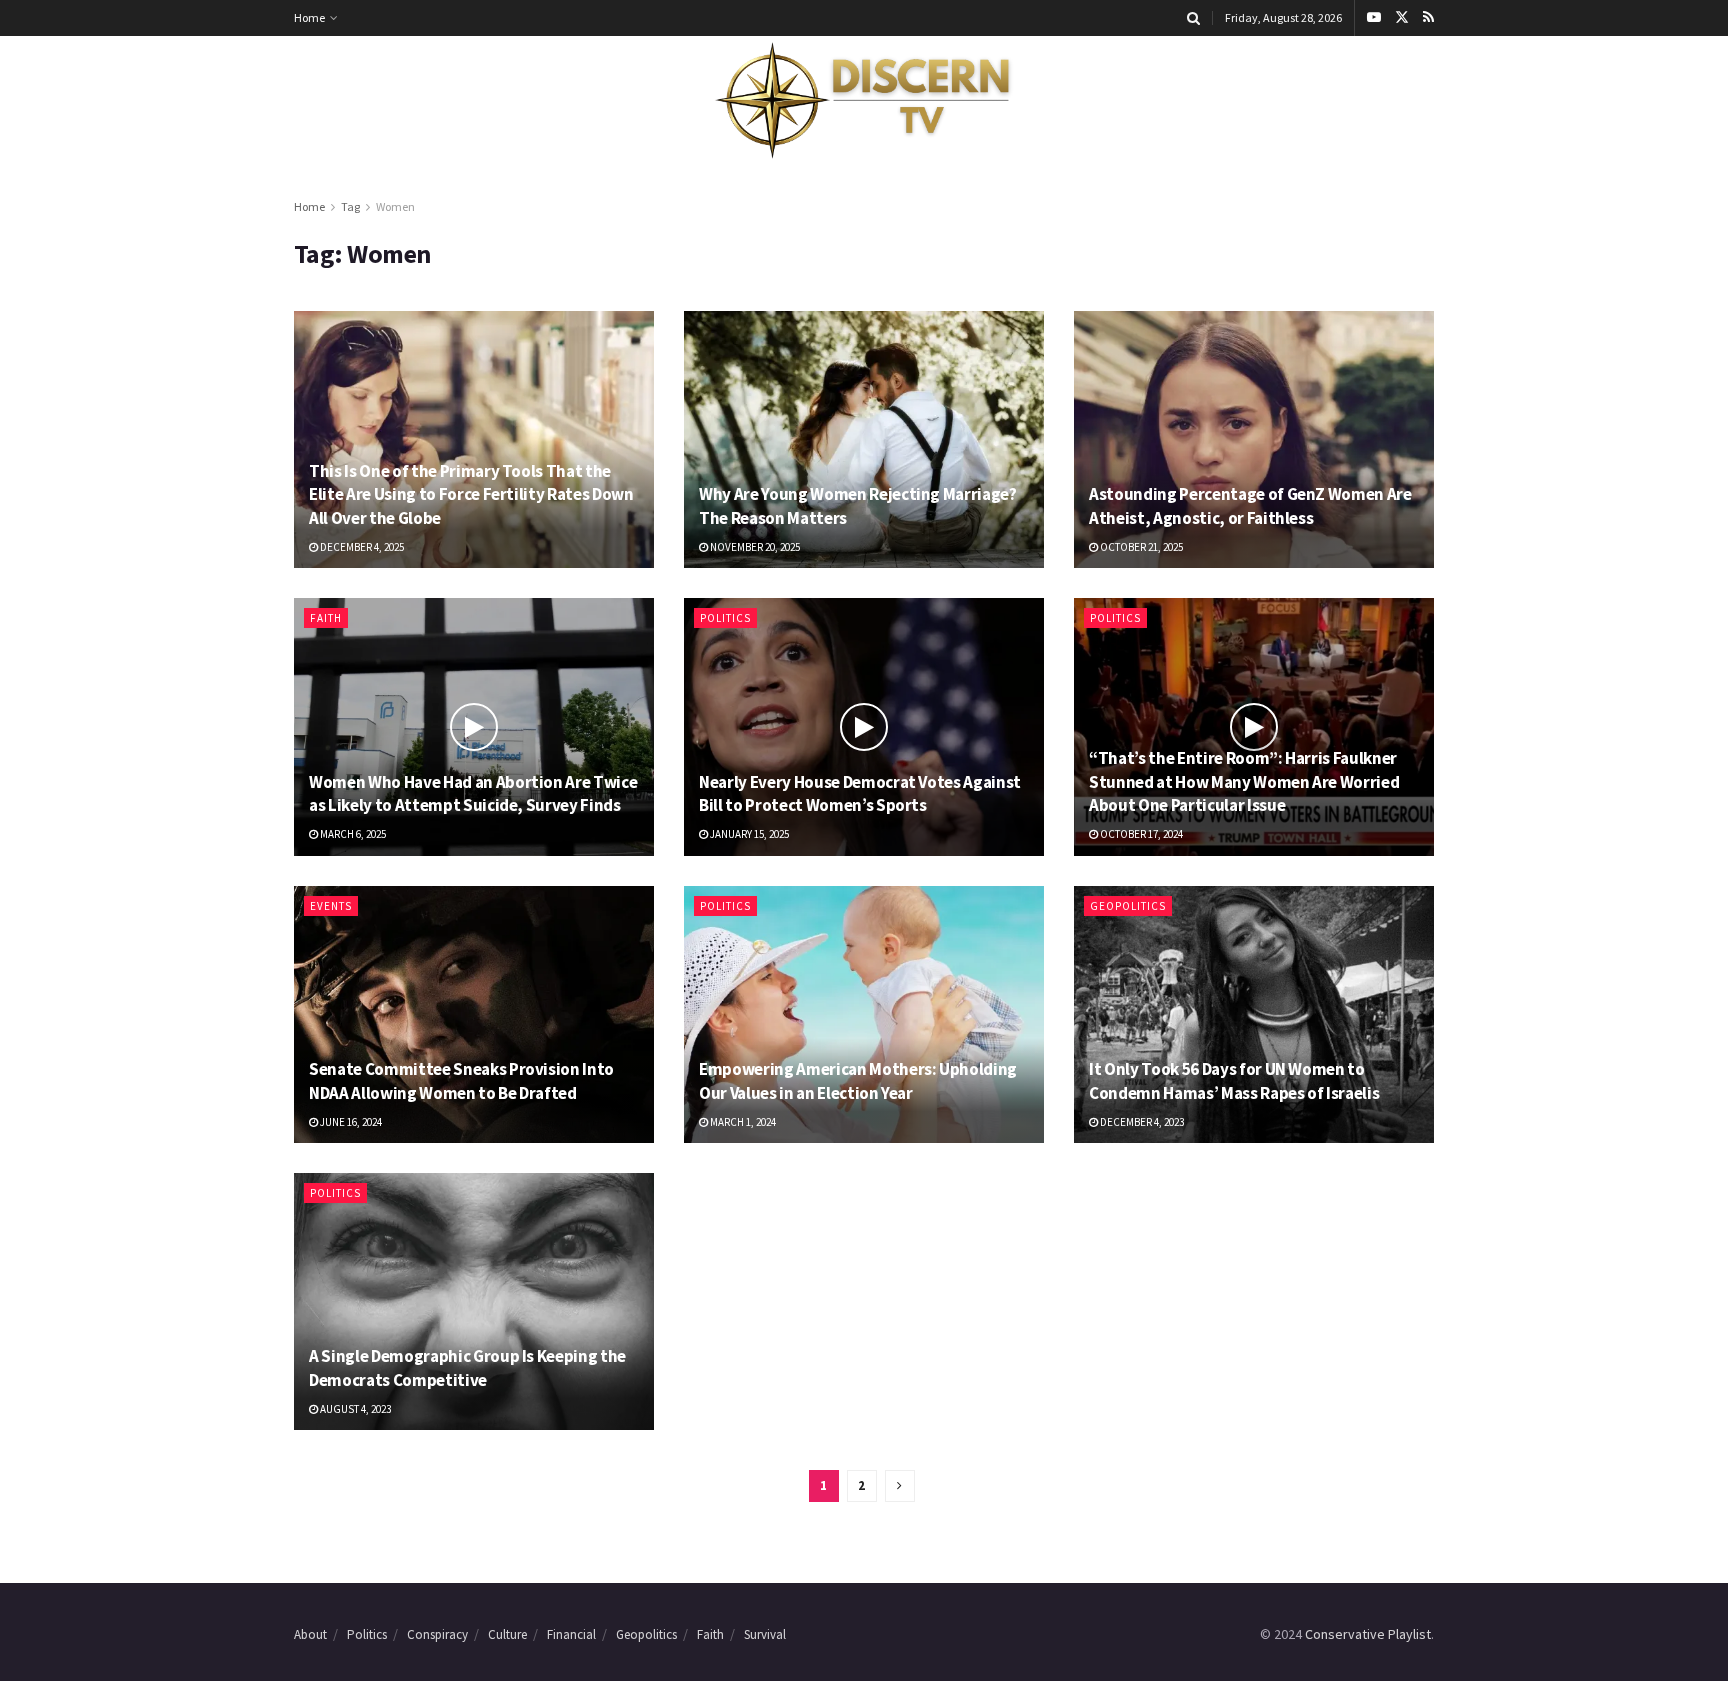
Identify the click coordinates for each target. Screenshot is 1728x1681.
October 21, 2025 (1140, 547)
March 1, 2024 (742, 1122)
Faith (326, 618)
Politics (725, 618)
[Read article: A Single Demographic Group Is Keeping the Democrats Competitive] (474, 1301)
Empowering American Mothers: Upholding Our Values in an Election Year (858, 1081)
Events (331, 906)
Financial (571, 1634)
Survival (765, 1634)
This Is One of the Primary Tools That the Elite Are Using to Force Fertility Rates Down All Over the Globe (471, 495)
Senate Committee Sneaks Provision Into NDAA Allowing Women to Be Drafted (461, 1081)
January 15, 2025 (748, 834)
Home (309, 17)
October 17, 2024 (1140, 834)
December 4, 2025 (361, 547)
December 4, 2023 (1141, 1122)
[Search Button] (1193, 18)
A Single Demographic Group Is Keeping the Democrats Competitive (467, 1368)
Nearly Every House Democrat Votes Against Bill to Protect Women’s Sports (860, 794)
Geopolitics (1128, 906)
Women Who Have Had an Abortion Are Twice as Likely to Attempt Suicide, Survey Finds (473, 794)
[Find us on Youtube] (1374, 18)
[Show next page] (900, 1486)
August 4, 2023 (354, 1409)
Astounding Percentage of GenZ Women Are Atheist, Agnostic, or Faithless (1250, 506)
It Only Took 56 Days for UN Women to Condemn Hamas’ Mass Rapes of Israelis (1234, 1081)
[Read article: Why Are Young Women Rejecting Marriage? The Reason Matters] (864, 439)
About (310, 1634)
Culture (507, 1634)
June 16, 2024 (350, 1122)
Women (395, 206)
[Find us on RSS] (1428, 18)
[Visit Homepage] (864, 101)
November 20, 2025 (754, 547)
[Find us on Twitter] (1402, 18)
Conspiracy (437, 1634)
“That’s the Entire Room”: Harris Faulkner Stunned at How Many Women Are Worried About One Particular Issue (1244, 782)
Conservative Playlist (1368, 1634)
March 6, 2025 (352, 834)
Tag (350, 206)
